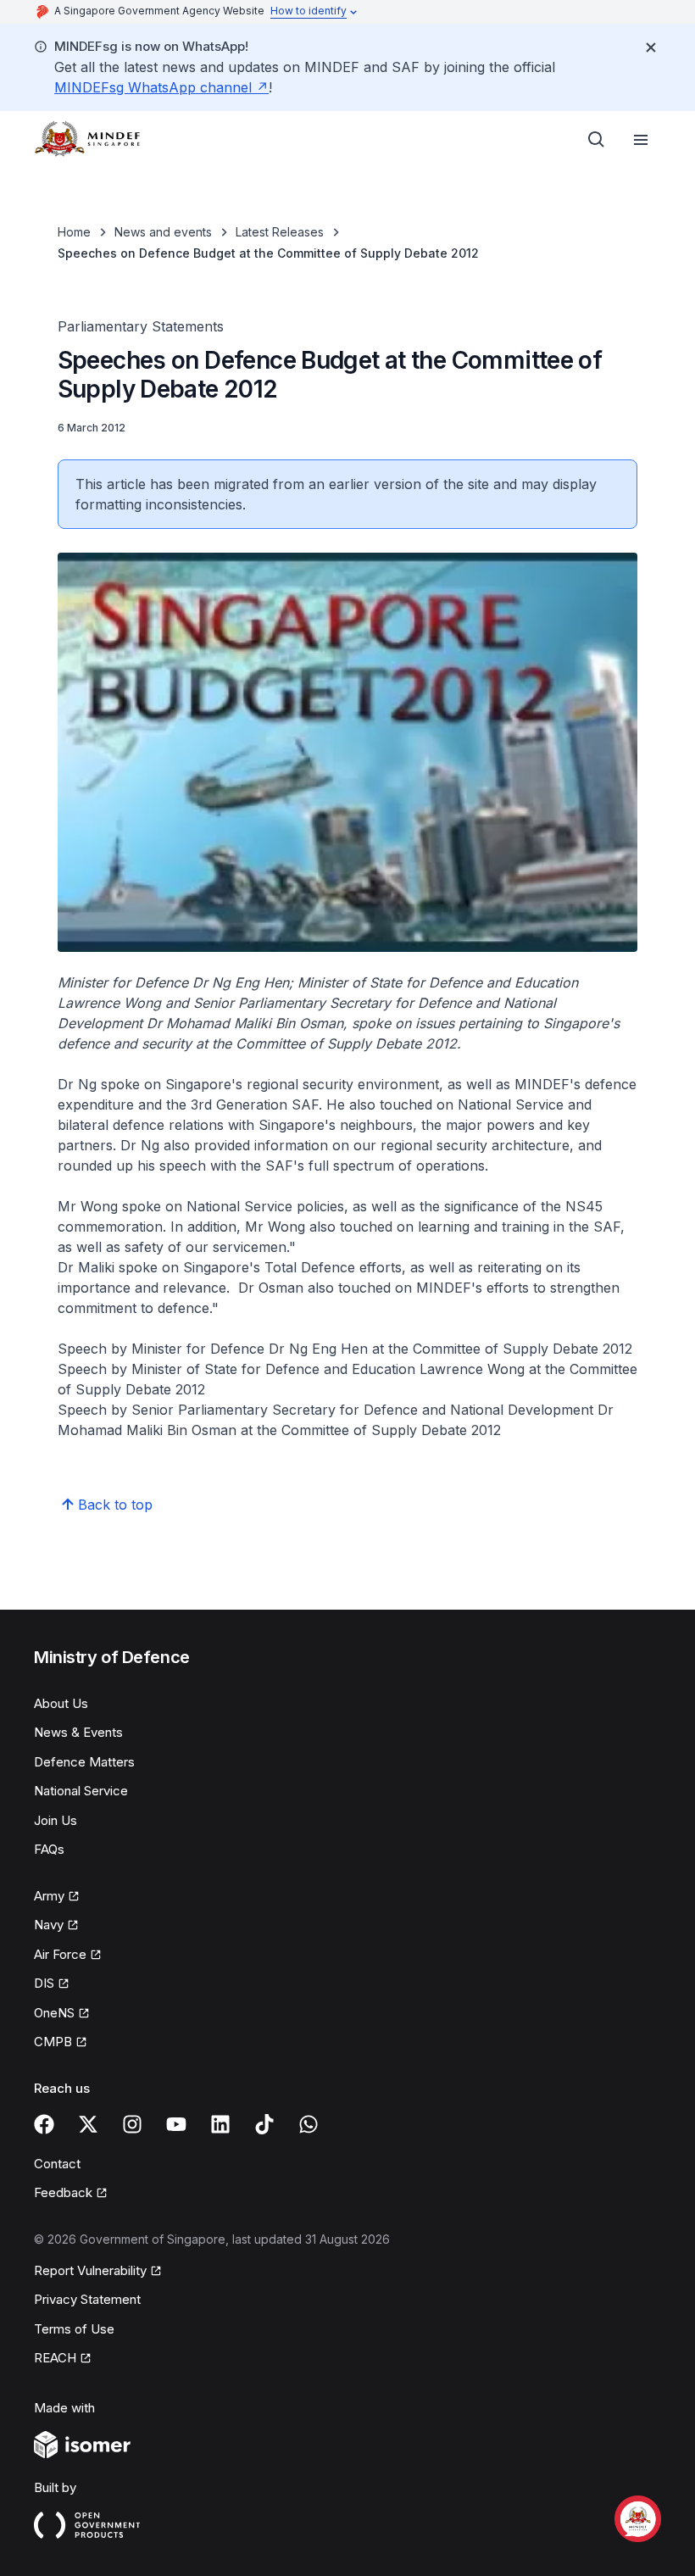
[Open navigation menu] (641, 140)
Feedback (71, 2194)
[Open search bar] (597, 140)
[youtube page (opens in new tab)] (176, 2124)
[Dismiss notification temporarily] (651, 47)
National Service (81, 1791)
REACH (63, 2359)
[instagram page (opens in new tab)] (132, 2124)
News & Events (78, 1732)
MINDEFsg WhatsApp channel (161, 87)
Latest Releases (280, 232)
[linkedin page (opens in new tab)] (220, 2124)
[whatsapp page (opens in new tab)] (309, 2124)
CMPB (61, 2043)
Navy (56, 1926)
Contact (57, 2164)
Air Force (68, 1956)
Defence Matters (84, 1762)
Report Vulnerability (90, 2272)
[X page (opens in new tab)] (88, 2124)
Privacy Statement (87, 2299)
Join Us (56, 1820)
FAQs (49, 1849)
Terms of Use (74, 2329)
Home (74, 232)
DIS (52, 1984)
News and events (163, 232)
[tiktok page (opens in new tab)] (264, 2124)
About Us (61, 1703)
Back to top (115, 1505)
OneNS (62, 2014)
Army (57, 1897)
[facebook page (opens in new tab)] (44, 2124)
